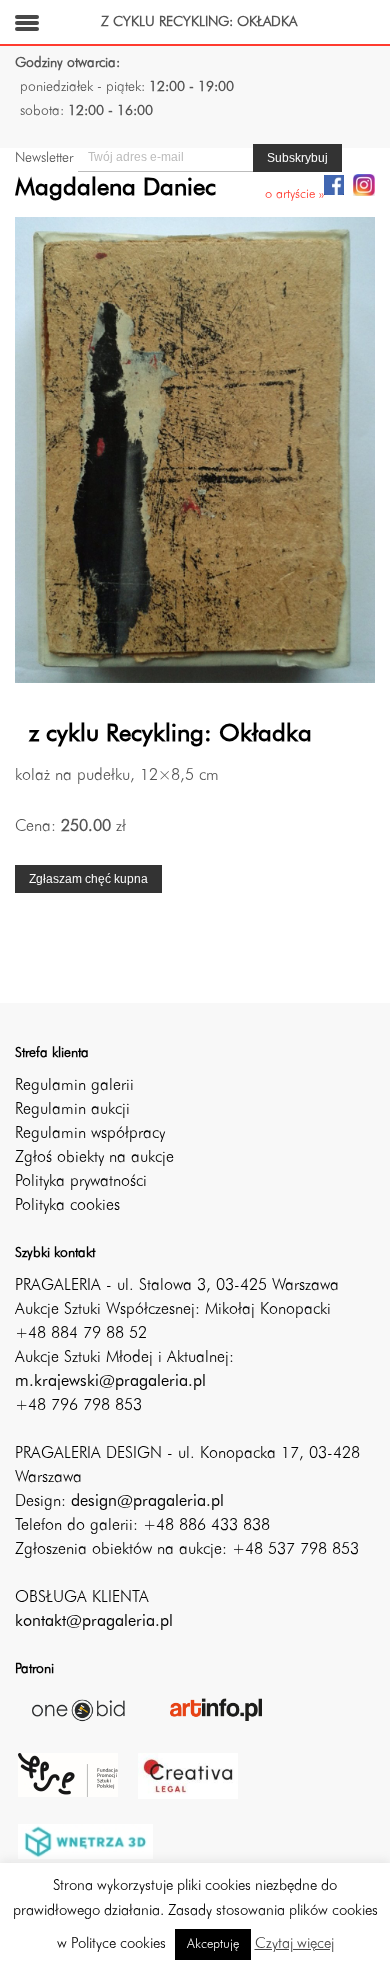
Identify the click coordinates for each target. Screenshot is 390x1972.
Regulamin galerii (74, 1086)
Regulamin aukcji (72, 1110)
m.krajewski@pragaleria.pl (110, 1382)
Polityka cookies (67, 1206)
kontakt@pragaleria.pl (94, 1622)
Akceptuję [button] (213, 1944)
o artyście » (294, 194)
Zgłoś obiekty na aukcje (94, 1158)
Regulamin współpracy (90, 1134)
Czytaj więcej (294, 1944)
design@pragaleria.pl (147, 1502)
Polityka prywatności (81, 1182)
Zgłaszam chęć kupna (88, 879)
